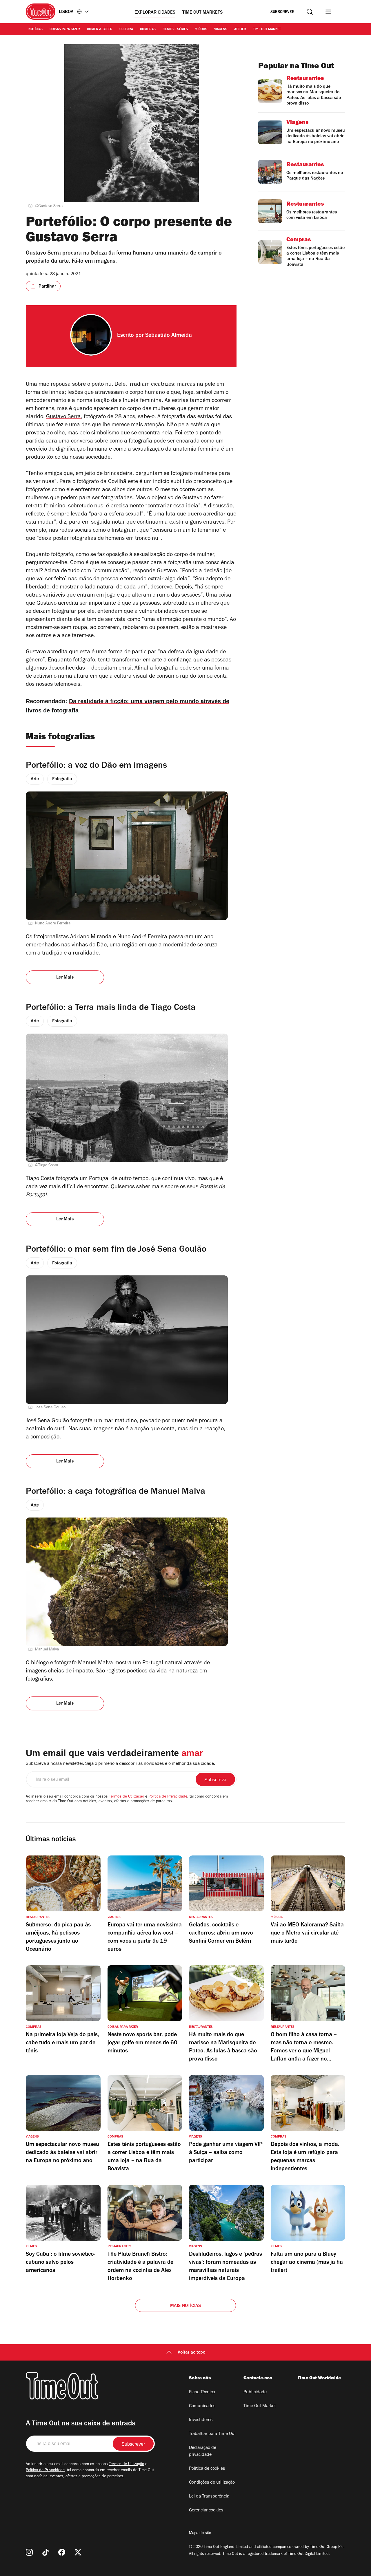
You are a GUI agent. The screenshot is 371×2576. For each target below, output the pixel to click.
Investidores (201, 2420)
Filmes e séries (175, 30)
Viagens (221, 30)
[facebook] (62, 2552)
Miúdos (201, 30)
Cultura (126, 30)
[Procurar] (310, 12)
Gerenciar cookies (206, 2511)
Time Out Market (267, 30)
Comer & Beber (100, 30)
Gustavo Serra (63, 417)
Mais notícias (186, 2306)
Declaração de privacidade (203, 2451)
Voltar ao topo (191, 2353)
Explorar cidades (155, 13)
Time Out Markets (202, 13)
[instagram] (29, 2552)
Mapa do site (200, 2533)
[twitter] (78, 2552)
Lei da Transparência (209, 2497)
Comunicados (202, 2406)
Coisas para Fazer (65, 30)
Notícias (36, 30)
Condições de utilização (212, 2483)
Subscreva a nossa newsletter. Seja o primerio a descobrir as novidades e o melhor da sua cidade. (120, 1764)
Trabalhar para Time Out (212, 2434)
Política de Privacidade (168, 1797)
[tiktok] (46, 2552)
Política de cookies (207, 2469)
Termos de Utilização (127, 1797)
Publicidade (255, 2392)
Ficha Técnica (202, 2392)
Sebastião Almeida (169, 336)
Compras (148, 30)
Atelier (240, 30)
